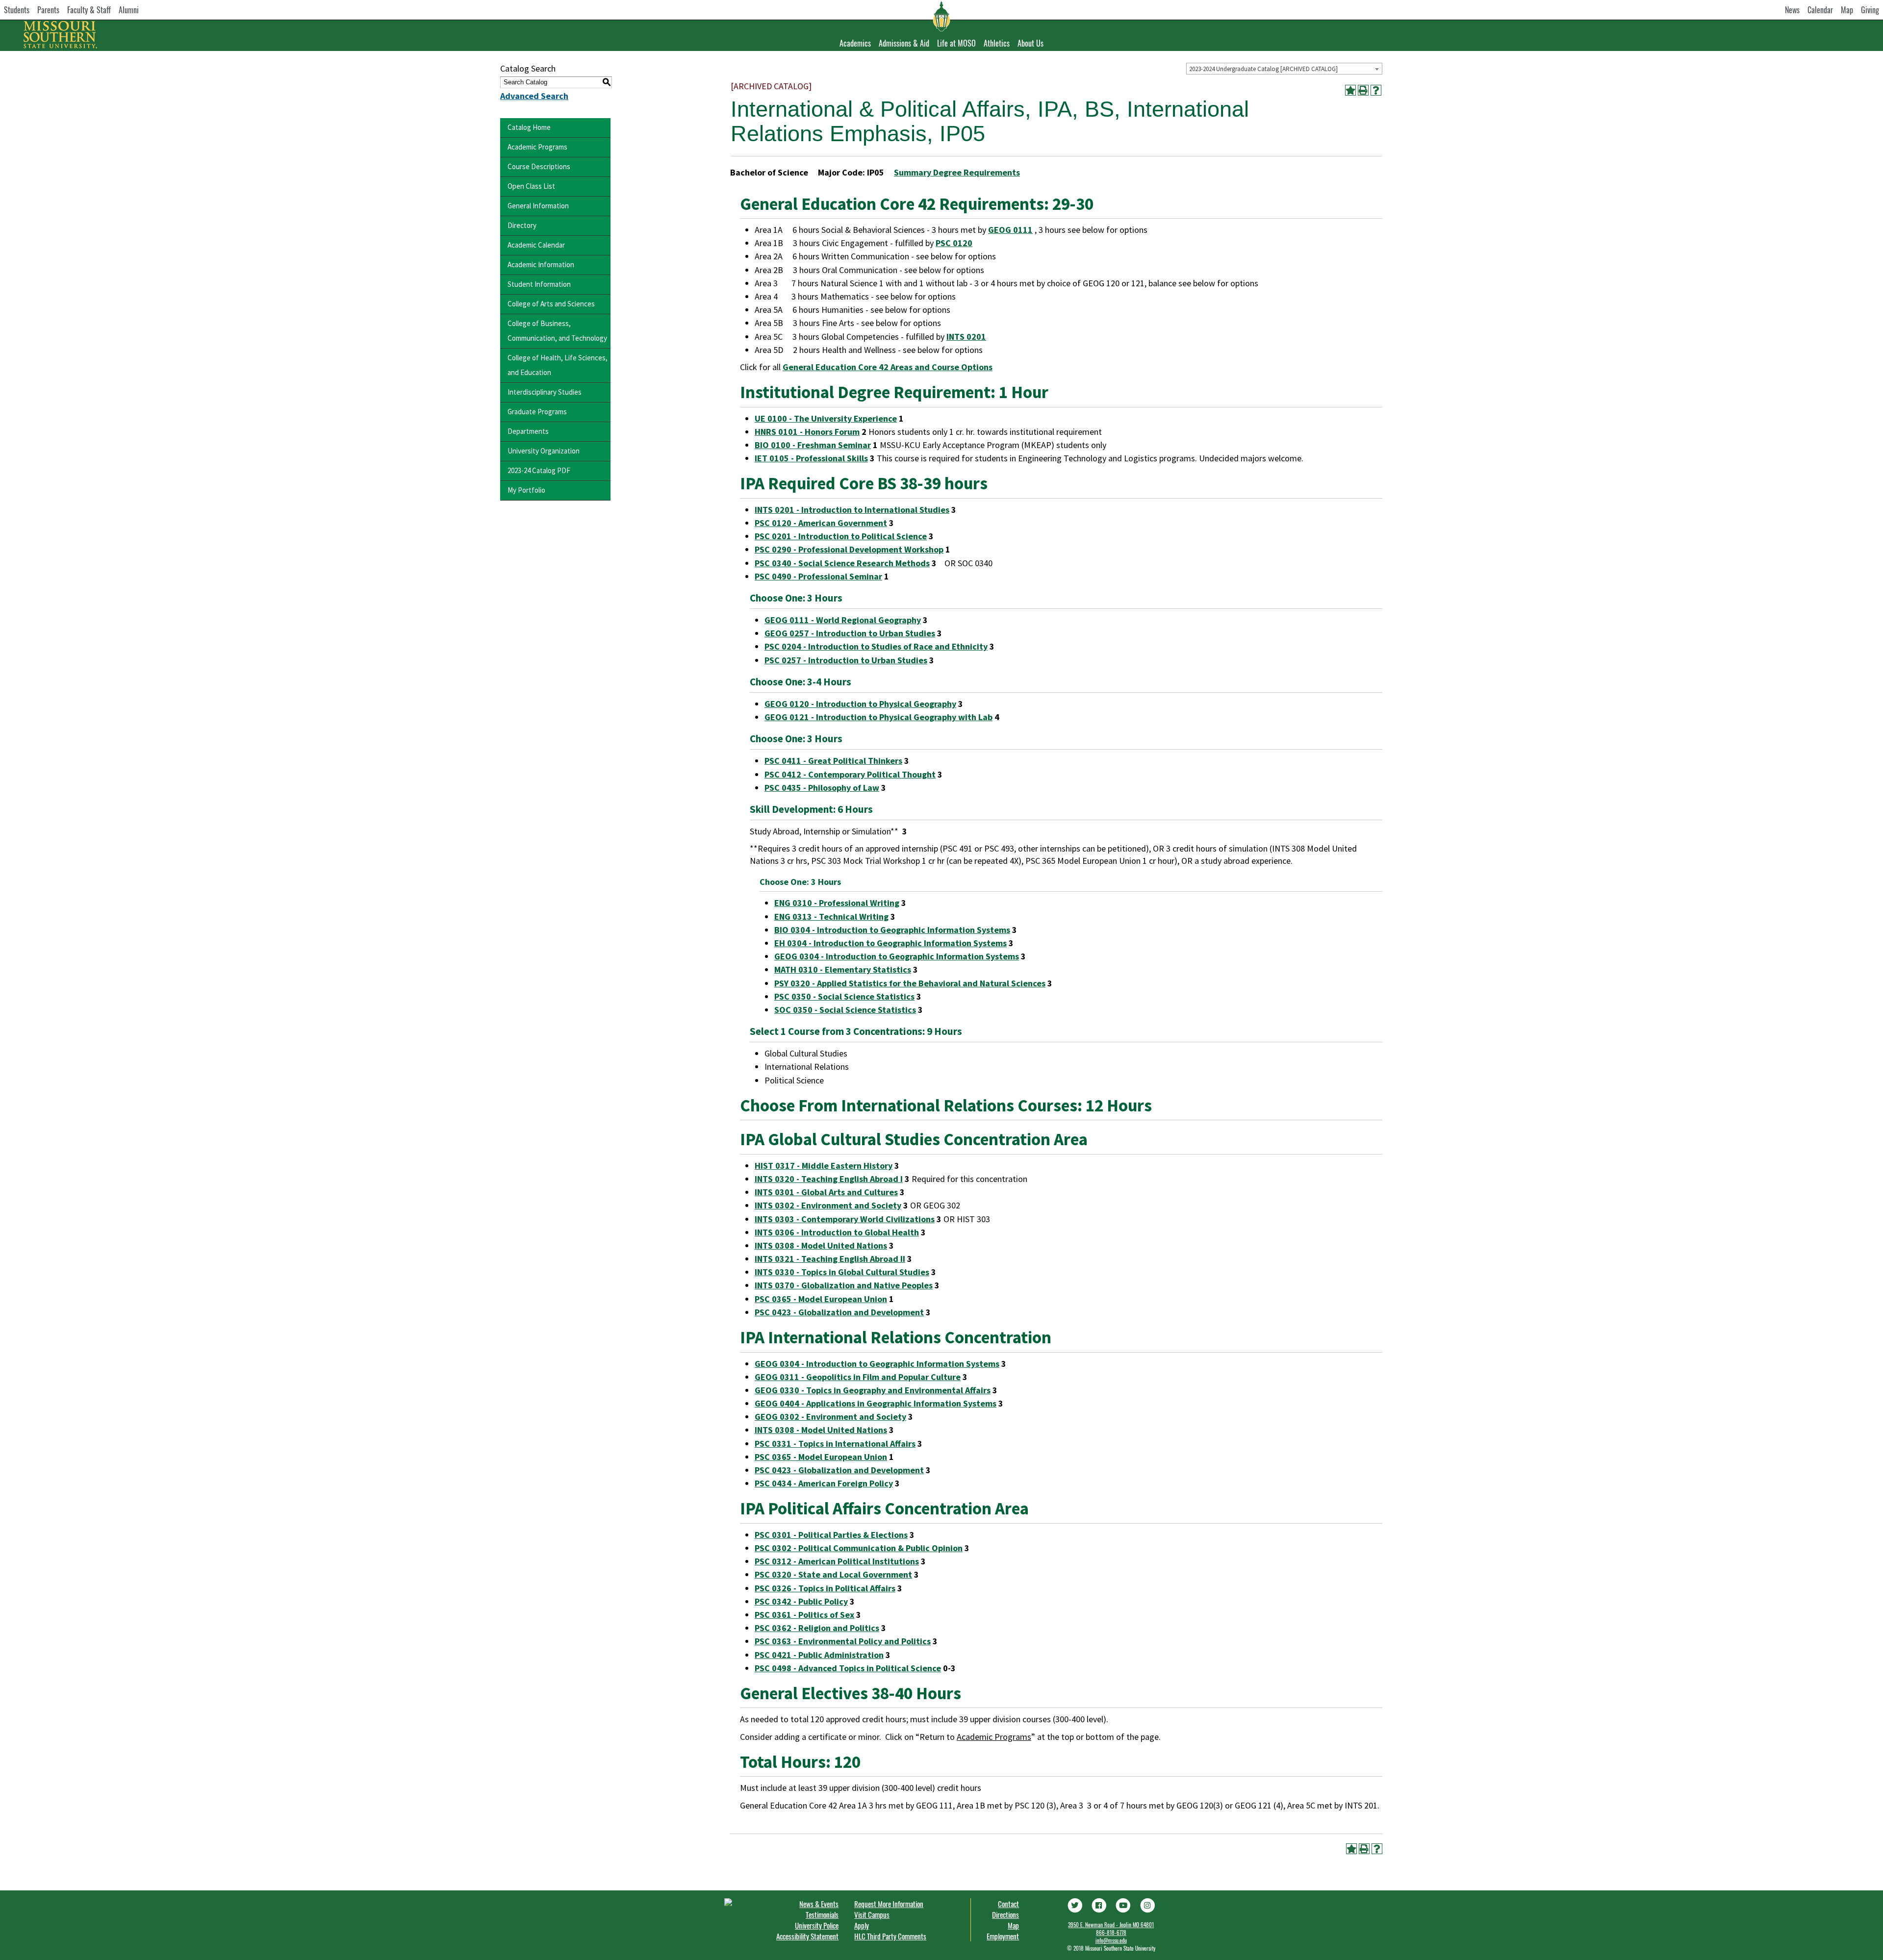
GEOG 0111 (1010, 230)
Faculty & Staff (89, 10)
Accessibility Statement (807, 1936)
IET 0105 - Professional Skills (811, 458)
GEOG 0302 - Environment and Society (830, 1417)
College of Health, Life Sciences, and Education (558, 365)
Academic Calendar (536, 245)
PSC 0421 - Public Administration (819, 1655)
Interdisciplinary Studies (545, 392)
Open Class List (531, 186)
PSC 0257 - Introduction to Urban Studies (846, 660)
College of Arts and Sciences (551, 304)
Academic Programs (537, 147)
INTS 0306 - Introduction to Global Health (837, 1232)
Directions (1005, 1914)
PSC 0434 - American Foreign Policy (824, 1483)
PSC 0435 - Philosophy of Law (822, 788)
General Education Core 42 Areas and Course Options (888, 367)
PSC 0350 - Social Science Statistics (844, 996)
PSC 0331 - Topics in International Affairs (835, 1444)
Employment (1003, 1936)
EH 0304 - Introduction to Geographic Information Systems (891, 943)
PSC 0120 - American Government (821, 523)
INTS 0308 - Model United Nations (821, 1245)
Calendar (1820, 10)
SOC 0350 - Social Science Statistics (845, 1010)
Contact (1008, 1904)
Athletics (997, 43)
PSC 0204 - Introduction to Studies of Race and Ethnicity (876, 646)
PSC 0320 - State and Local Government (833, 1574)
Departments (528, 431)
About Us (1031, 43)
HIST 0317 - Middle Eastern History (824, 1166)
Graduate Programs (537, 412)
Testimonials (822, 1914)
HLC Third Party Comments (890, 1936)
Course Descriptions (539, 166)
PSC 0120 (954, 243)
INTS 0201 (966, 337)
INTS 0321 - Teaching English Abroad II (830, 1259)
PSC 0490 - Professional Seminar (818, 576)
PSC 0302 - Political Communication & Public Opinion (859, 1548)
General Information (538, 206)
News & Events (819, 1904)
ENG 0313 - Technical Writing (831, 917)
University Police (817, 1925)
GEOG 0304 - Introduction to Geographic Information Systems (897, 956)
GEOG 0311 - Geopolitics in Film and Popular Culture (858, 1377)
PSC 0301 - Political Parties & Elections (831, 1535)
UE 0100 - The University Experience (826, 418)
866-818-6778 (1111, 1933)
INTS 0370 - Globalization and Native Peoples (844, 1285)
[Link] (1074, 1904)
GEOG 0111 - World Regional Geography (843, 620)
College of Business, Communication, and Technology (557, 331)
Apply (862, 1925)
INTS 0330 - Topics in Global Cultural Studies (842, 1272)
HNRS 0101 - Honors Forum (807, 432)
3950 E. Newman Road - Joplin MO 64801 (1111, 1925)
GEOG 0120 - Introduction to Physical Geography (860, 704)
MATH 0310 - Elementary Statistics (843, 969)
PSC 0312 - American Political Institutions (837, 1561)
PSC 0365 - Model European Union (821, 1299)
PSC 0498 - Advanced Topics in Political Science (848, 1668)
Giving (1870, 10)
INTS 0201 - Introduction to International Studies (852, 510)
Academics (855, 43)
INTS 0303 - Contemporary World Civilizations (845, 1219)
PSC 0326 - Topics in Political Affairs (825, 1588)
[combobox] (1284, 69)
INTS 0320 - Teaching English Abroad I (829, 1179)
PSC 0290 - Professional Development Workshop (849, 549)
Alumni (129, 10)
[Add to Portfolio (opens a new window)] (1350, 90)
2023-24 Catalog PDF (539, 470)
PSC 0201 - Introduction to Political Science (841, 536)
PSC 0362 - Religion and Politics (817, 1628)
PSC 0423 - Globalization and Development (839, 1312)
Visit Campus (872, 1914)
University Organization (544, 451)
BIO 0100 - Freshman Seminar (813, 445)
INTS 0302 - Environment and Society (828, 1205)
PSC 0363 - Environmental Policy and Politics (843, 1641)
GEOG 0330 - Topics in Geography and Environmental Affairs (873, 1390)
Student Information (539, 284)
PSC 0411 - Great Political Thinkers (833, 761)
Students (17, 10)
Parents (48, 10)
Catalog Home (529, 127)
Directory (522, 225)
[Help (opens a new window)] (1376, 90)
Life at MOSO (956, 43)
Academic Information (541, 264)
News (1792, 10)
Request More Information (889, 1904)
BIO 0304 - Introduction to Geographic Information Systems (892, 930)
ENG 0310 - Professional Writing (837, 903)
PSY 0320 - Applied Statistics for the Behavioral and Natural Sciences (910, 983)
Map (1847, 10)
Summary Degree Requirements (957, 172)
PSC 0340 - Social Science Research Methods (842, 563)
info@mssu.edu (1111, 1940)
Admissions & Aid (904, 43)
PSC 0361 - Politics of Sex (804, 1615)
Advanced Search (534, 96)
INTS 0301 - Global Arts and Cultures (826, 1192)
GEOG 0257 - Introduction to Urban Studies (850, 633)
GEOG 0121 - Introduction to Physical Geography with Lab (878, 717)
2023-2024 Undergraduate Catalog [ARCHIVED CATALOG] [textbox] (1263, 69)
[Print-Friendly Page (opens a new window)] (1363, 90)
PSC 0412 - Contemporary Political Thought (850, 774)
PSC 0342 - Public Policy (801, 1601)
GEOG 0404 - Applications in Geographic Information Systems (876, 1403)
